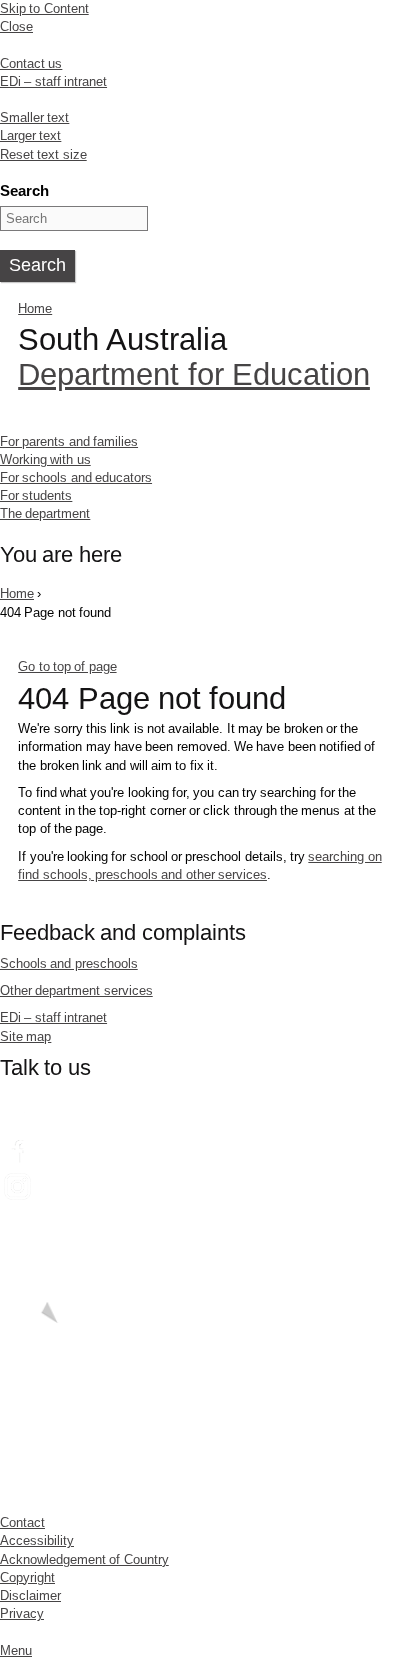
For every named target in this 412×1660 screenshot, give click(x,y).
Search (24, 190)
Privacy (22, 1613)
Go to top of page (67, 666)
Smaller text (34, 117)
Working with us (45, 459)
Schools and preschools (69, 963)
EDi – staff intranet (53, 81)
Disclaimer (30, 1595)
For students (36, 495)
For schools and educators (76, 477)
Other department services (76, 990)
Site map (25, 1036)
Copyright (27, 1577)
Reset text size (43, 154)
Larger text (30, 135)
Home (35, 308)
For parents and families (69, 441)
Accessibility (37, 1540)
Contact (22, 1522)
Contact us (31, 63)
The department (45, 513)
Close (16, 26)
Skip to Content (44, 8)
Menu (16, 1650)
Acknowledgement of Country (84, 1559)
